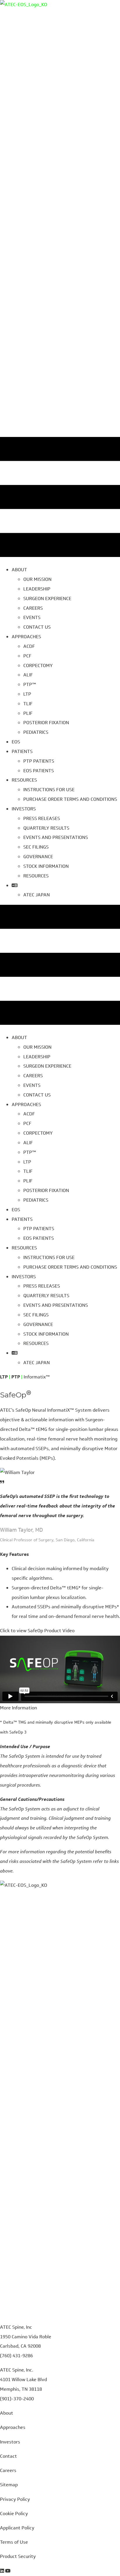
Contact (8, 2456)
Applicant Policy (17, 2528)
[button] (37, 1631)
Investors (10, 2442)
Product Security (18, 2556)
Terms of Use (14, 2542)
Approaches (13, 2427)
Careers (8, 2470)
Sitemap (9, 2485)
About (7, 2413)
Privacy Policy (15, 2499)
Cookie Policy (14, 2514)
